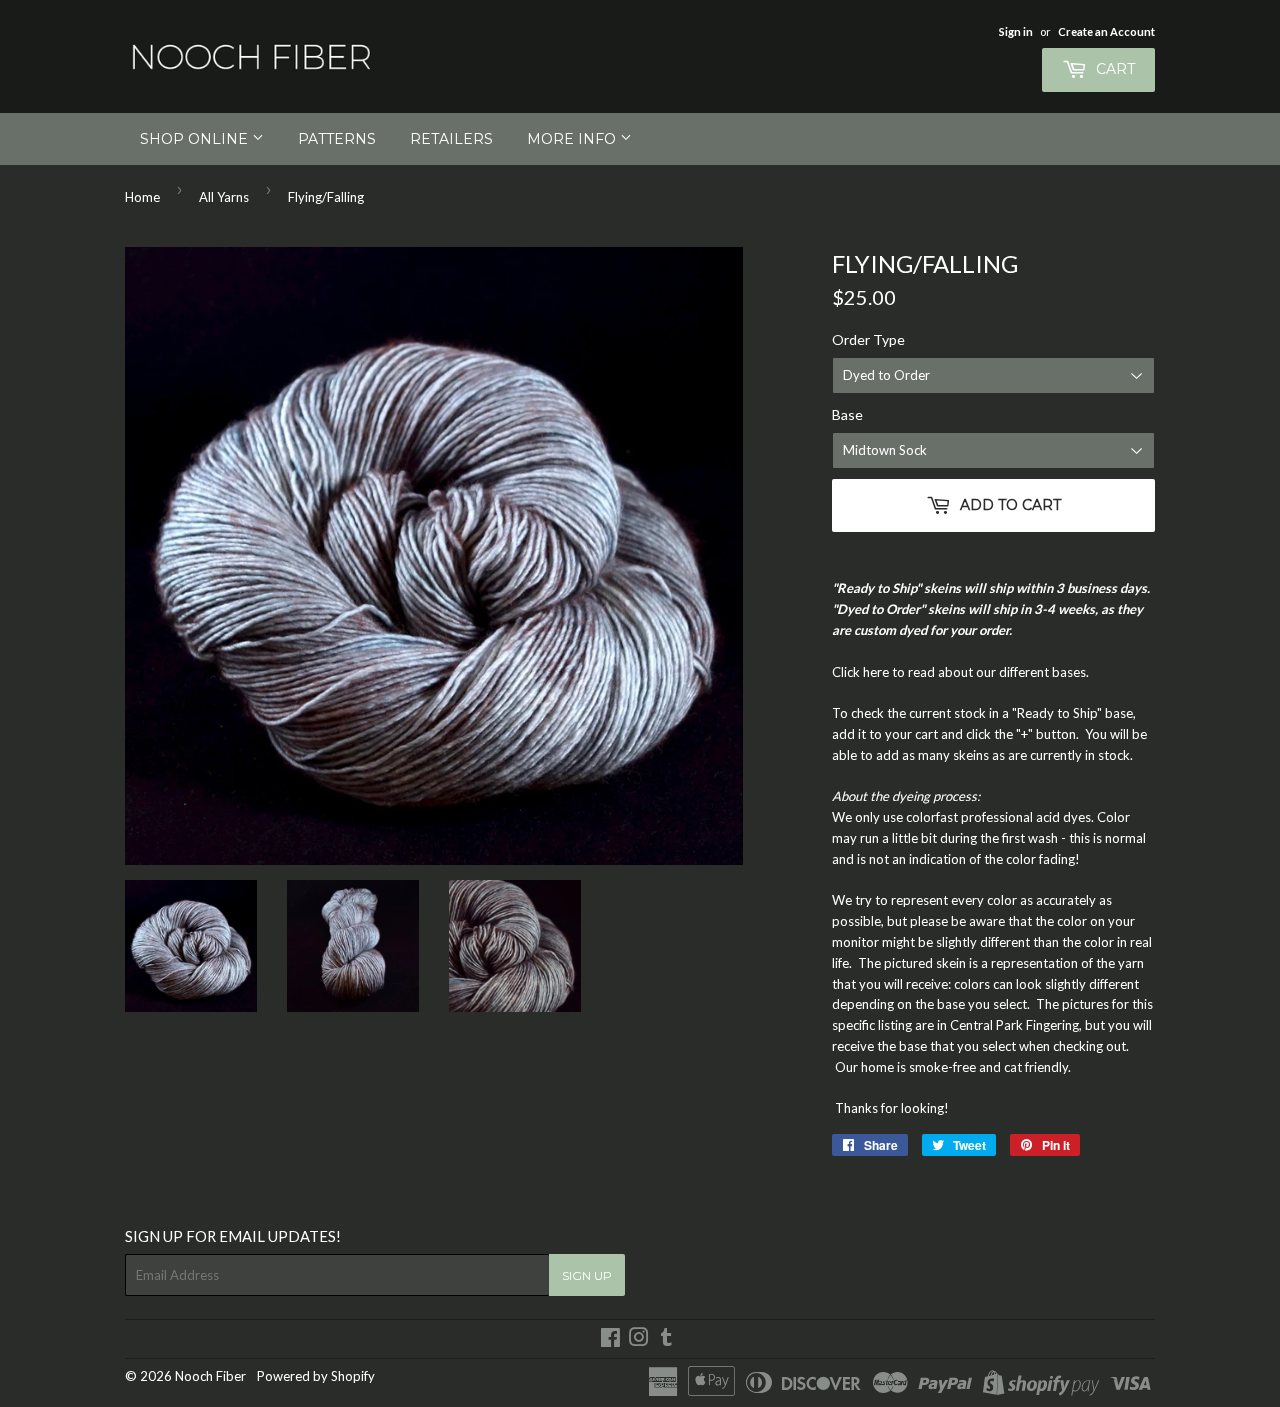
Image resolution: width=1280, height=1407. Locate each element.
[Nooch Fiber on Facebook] (610, 1340)
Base (847, 414)
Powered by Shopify (316, 1376)
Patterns (337, 139)
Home (142, 197)
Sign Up (587, 1275)
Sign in (1016, 31)
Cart (1113, 69)
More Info (573, 139)
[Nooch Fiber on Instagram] (639, 1340)
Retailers (451, 139)
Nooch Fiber (210, 1376)
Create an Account (1106, 31)
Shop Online (196, 139)
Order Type (868, 339)
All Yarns (224, 197)
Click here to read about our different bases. (960, 672)
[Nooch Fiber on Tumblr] (666, 1340)
